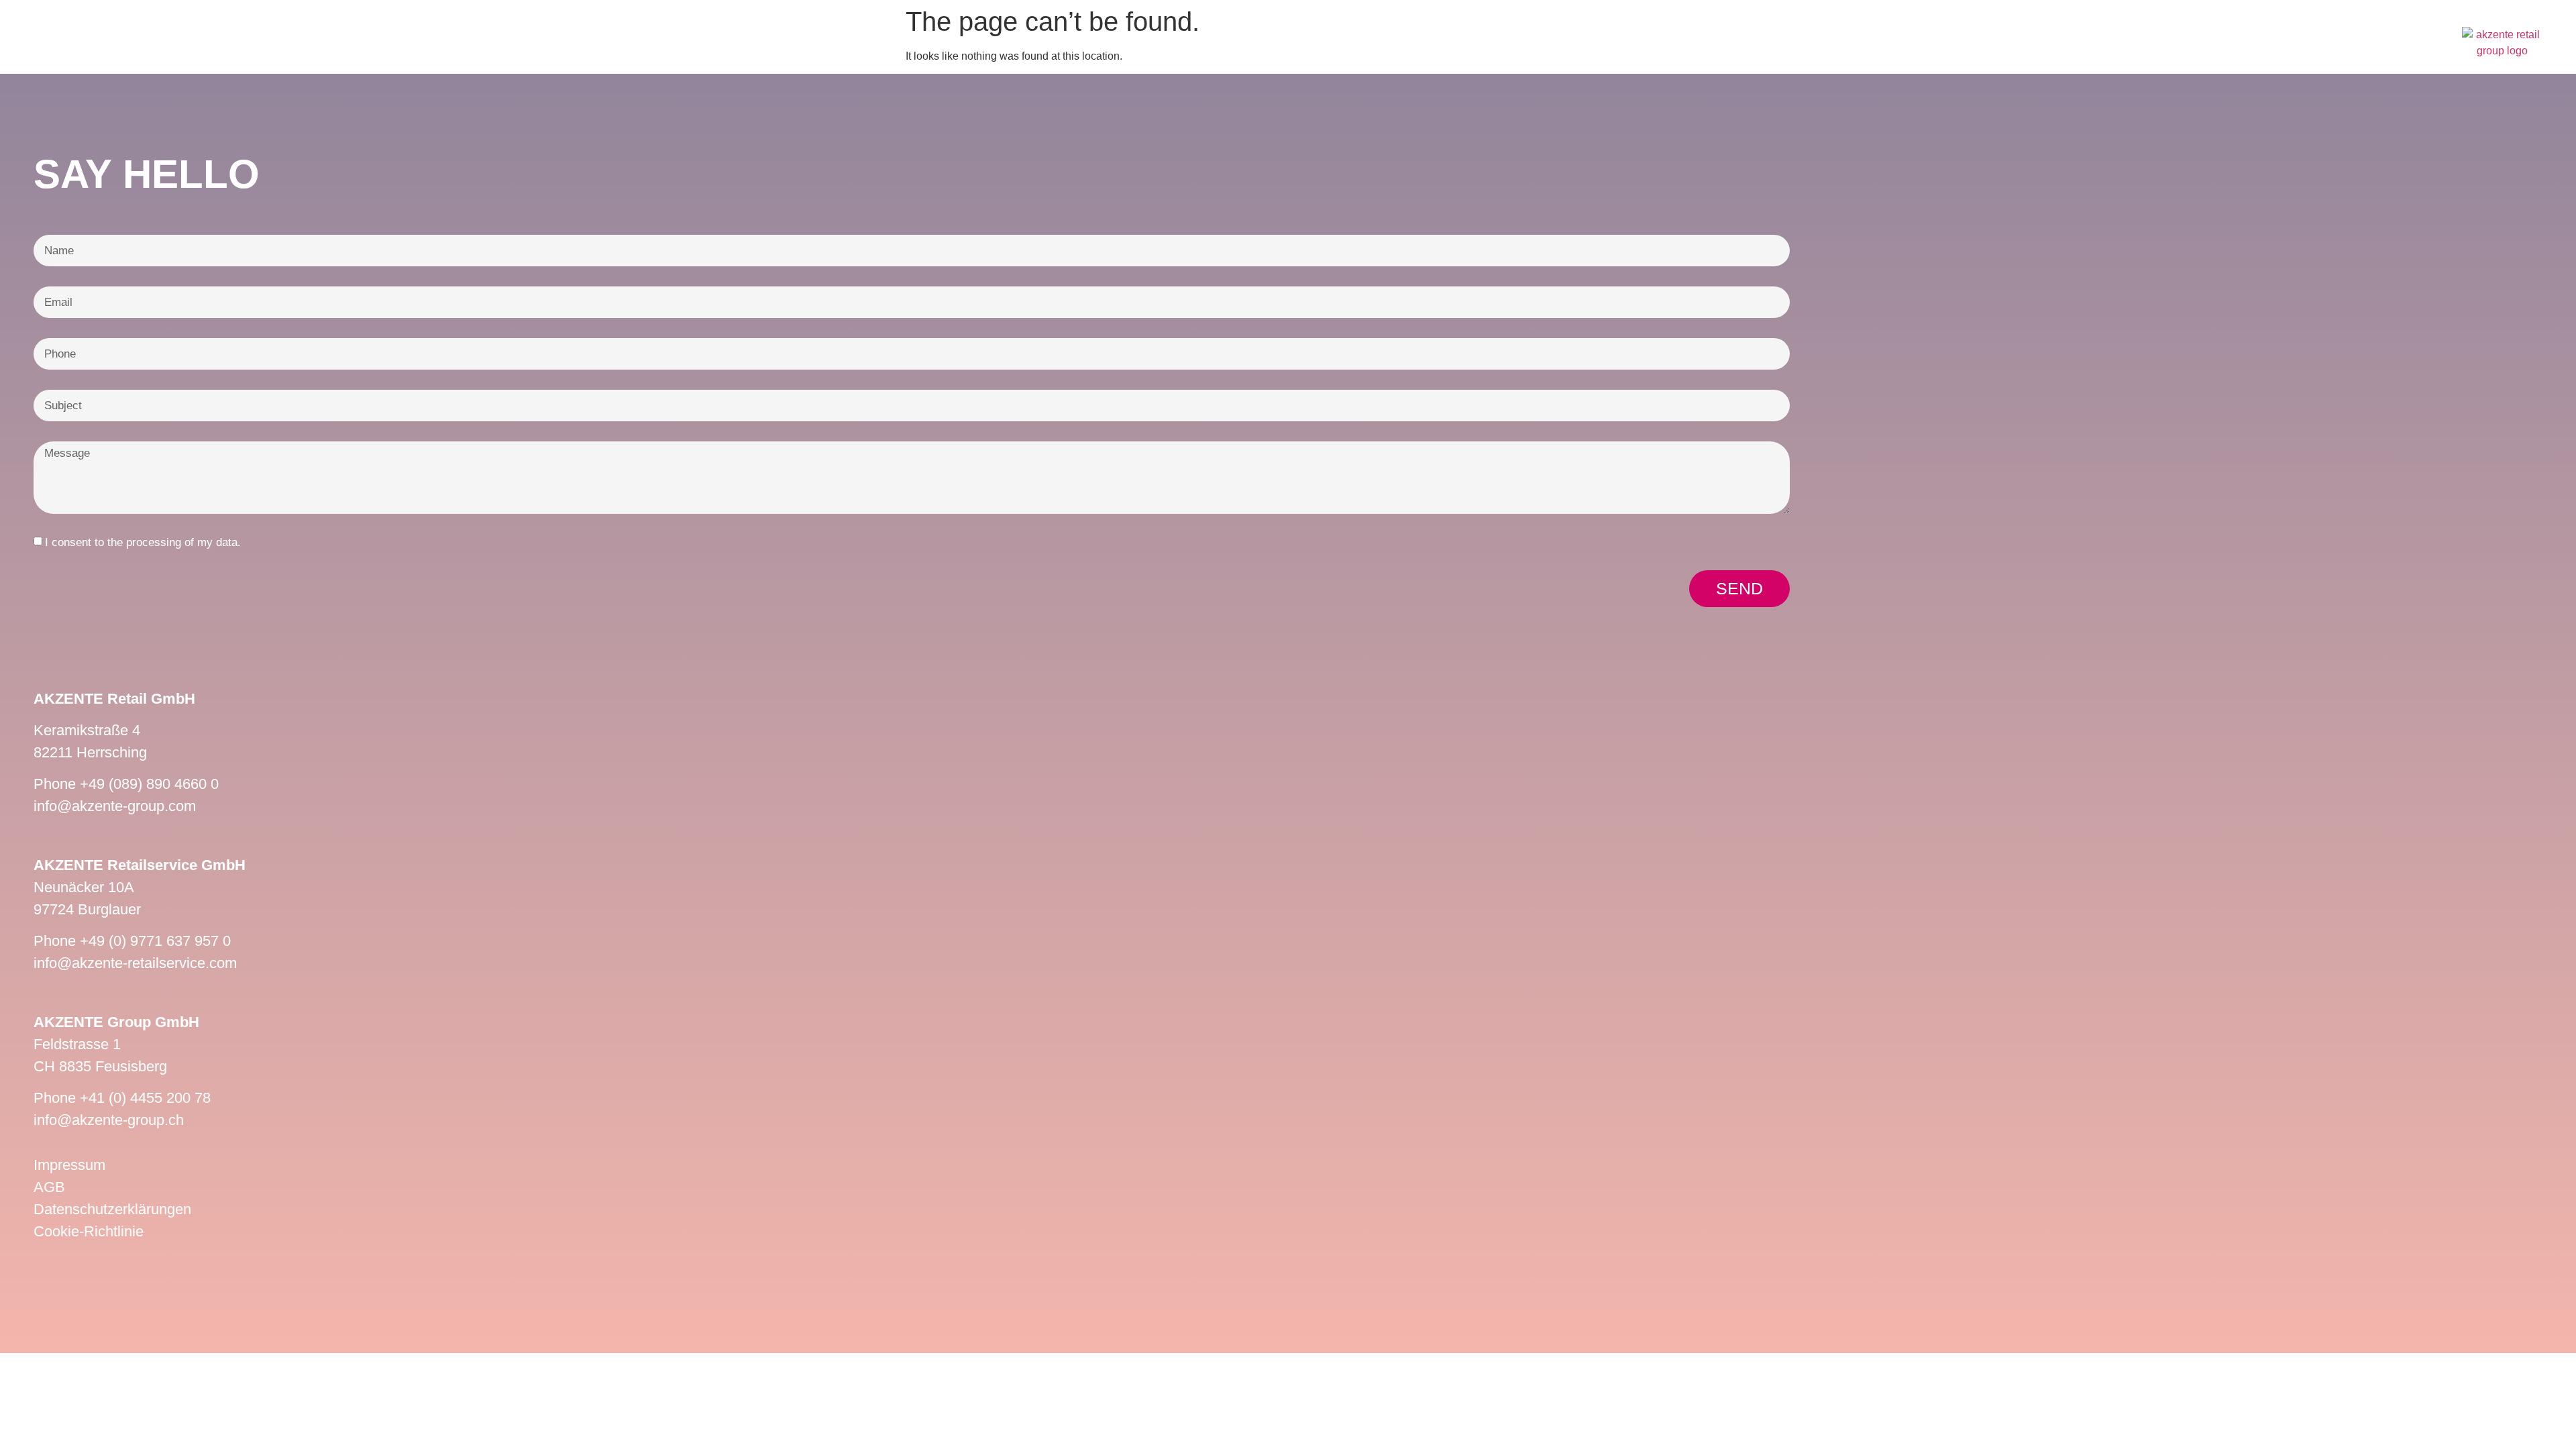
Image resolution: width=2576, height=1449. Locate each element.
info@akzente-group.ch (109, 1120)
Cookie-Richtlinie (89, 1231)
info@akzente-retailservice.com (135, 963)
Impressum (69, 1165)
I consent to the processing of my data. (143, 542)
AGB (49, 1187)
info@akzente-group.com (115, 806)
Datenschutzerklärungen (112, 1209)
